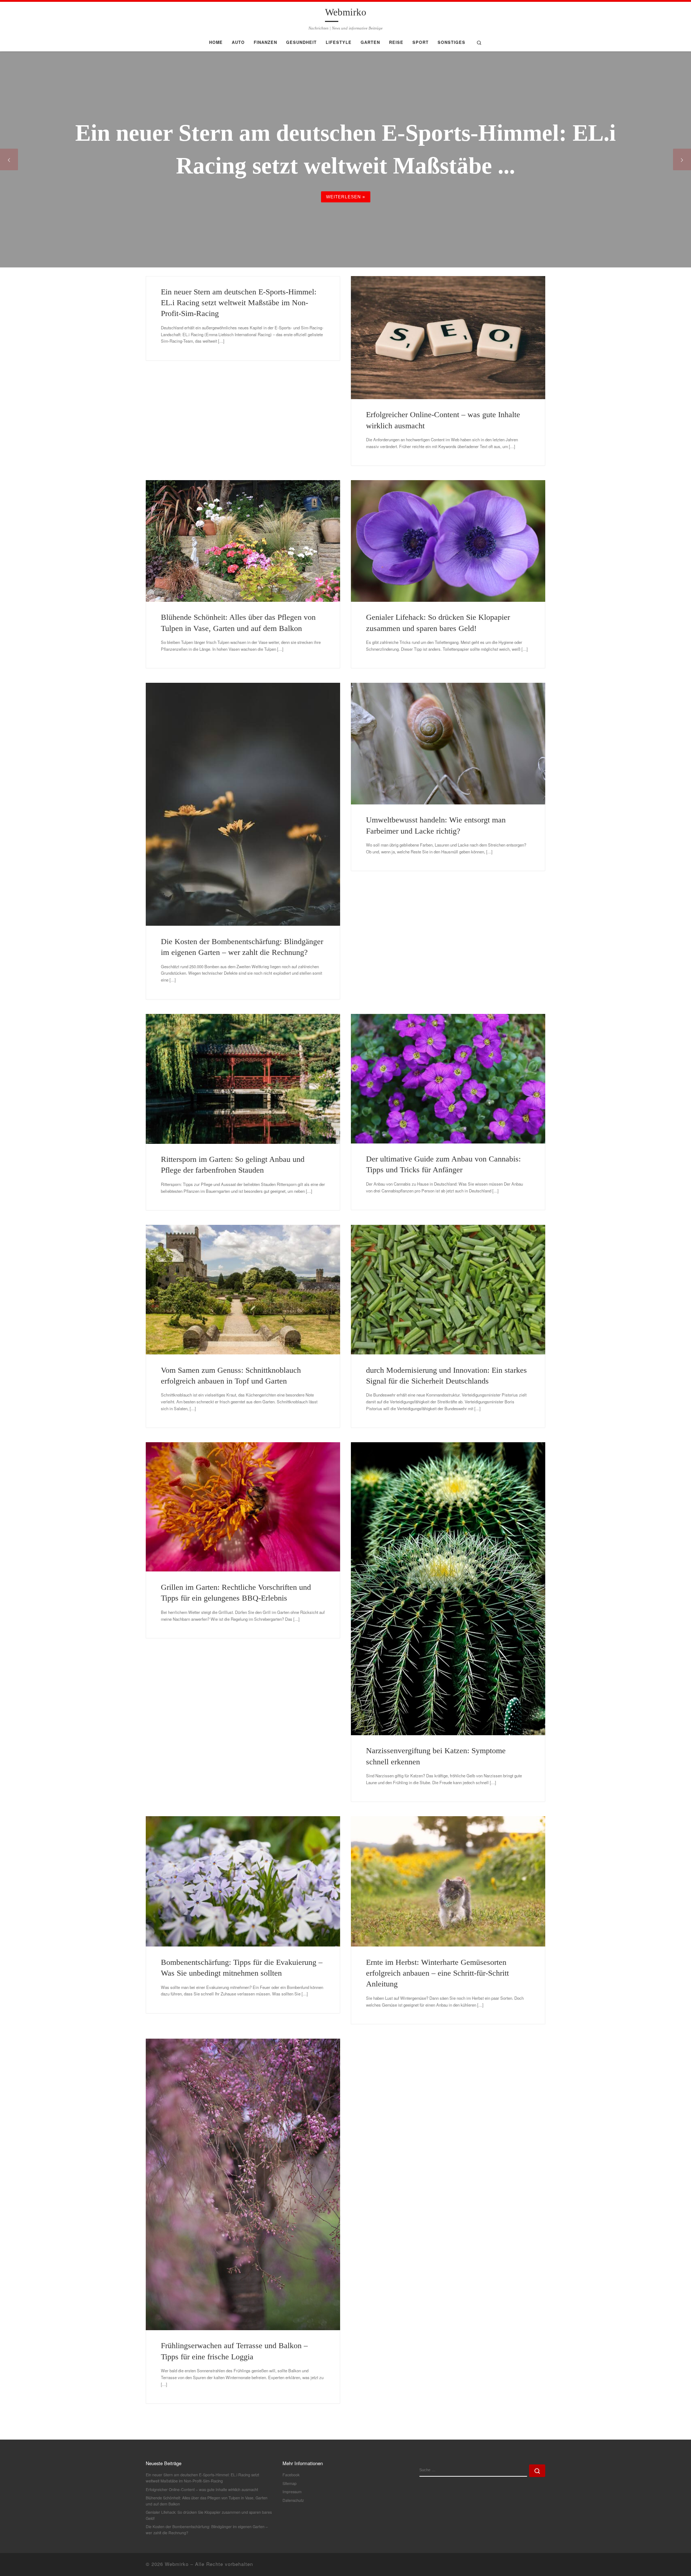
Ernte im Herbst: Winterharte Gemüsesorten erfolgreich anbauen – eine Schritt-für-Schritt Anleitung (437, 1973)
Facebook (291, 2475)
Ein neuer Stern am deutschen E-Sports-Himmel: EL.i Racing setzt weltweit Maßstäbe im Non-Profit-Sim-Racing (239, 303)
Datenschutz (293, 2500)
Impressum (292, 2492)
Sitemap (290, 2483)
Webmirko (177, 2564)
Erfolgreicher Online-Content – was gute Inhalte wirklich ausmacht (202, 2489)
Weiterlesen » (346, 197)
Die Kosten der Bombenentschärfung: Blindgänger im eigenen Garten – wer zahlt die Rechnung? (207, 2530)
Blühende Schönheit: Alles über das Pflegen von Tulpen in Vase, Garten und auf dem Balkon (207, 2501)
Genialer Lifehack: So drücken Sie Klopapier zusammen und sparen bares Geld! (209, 2515)
